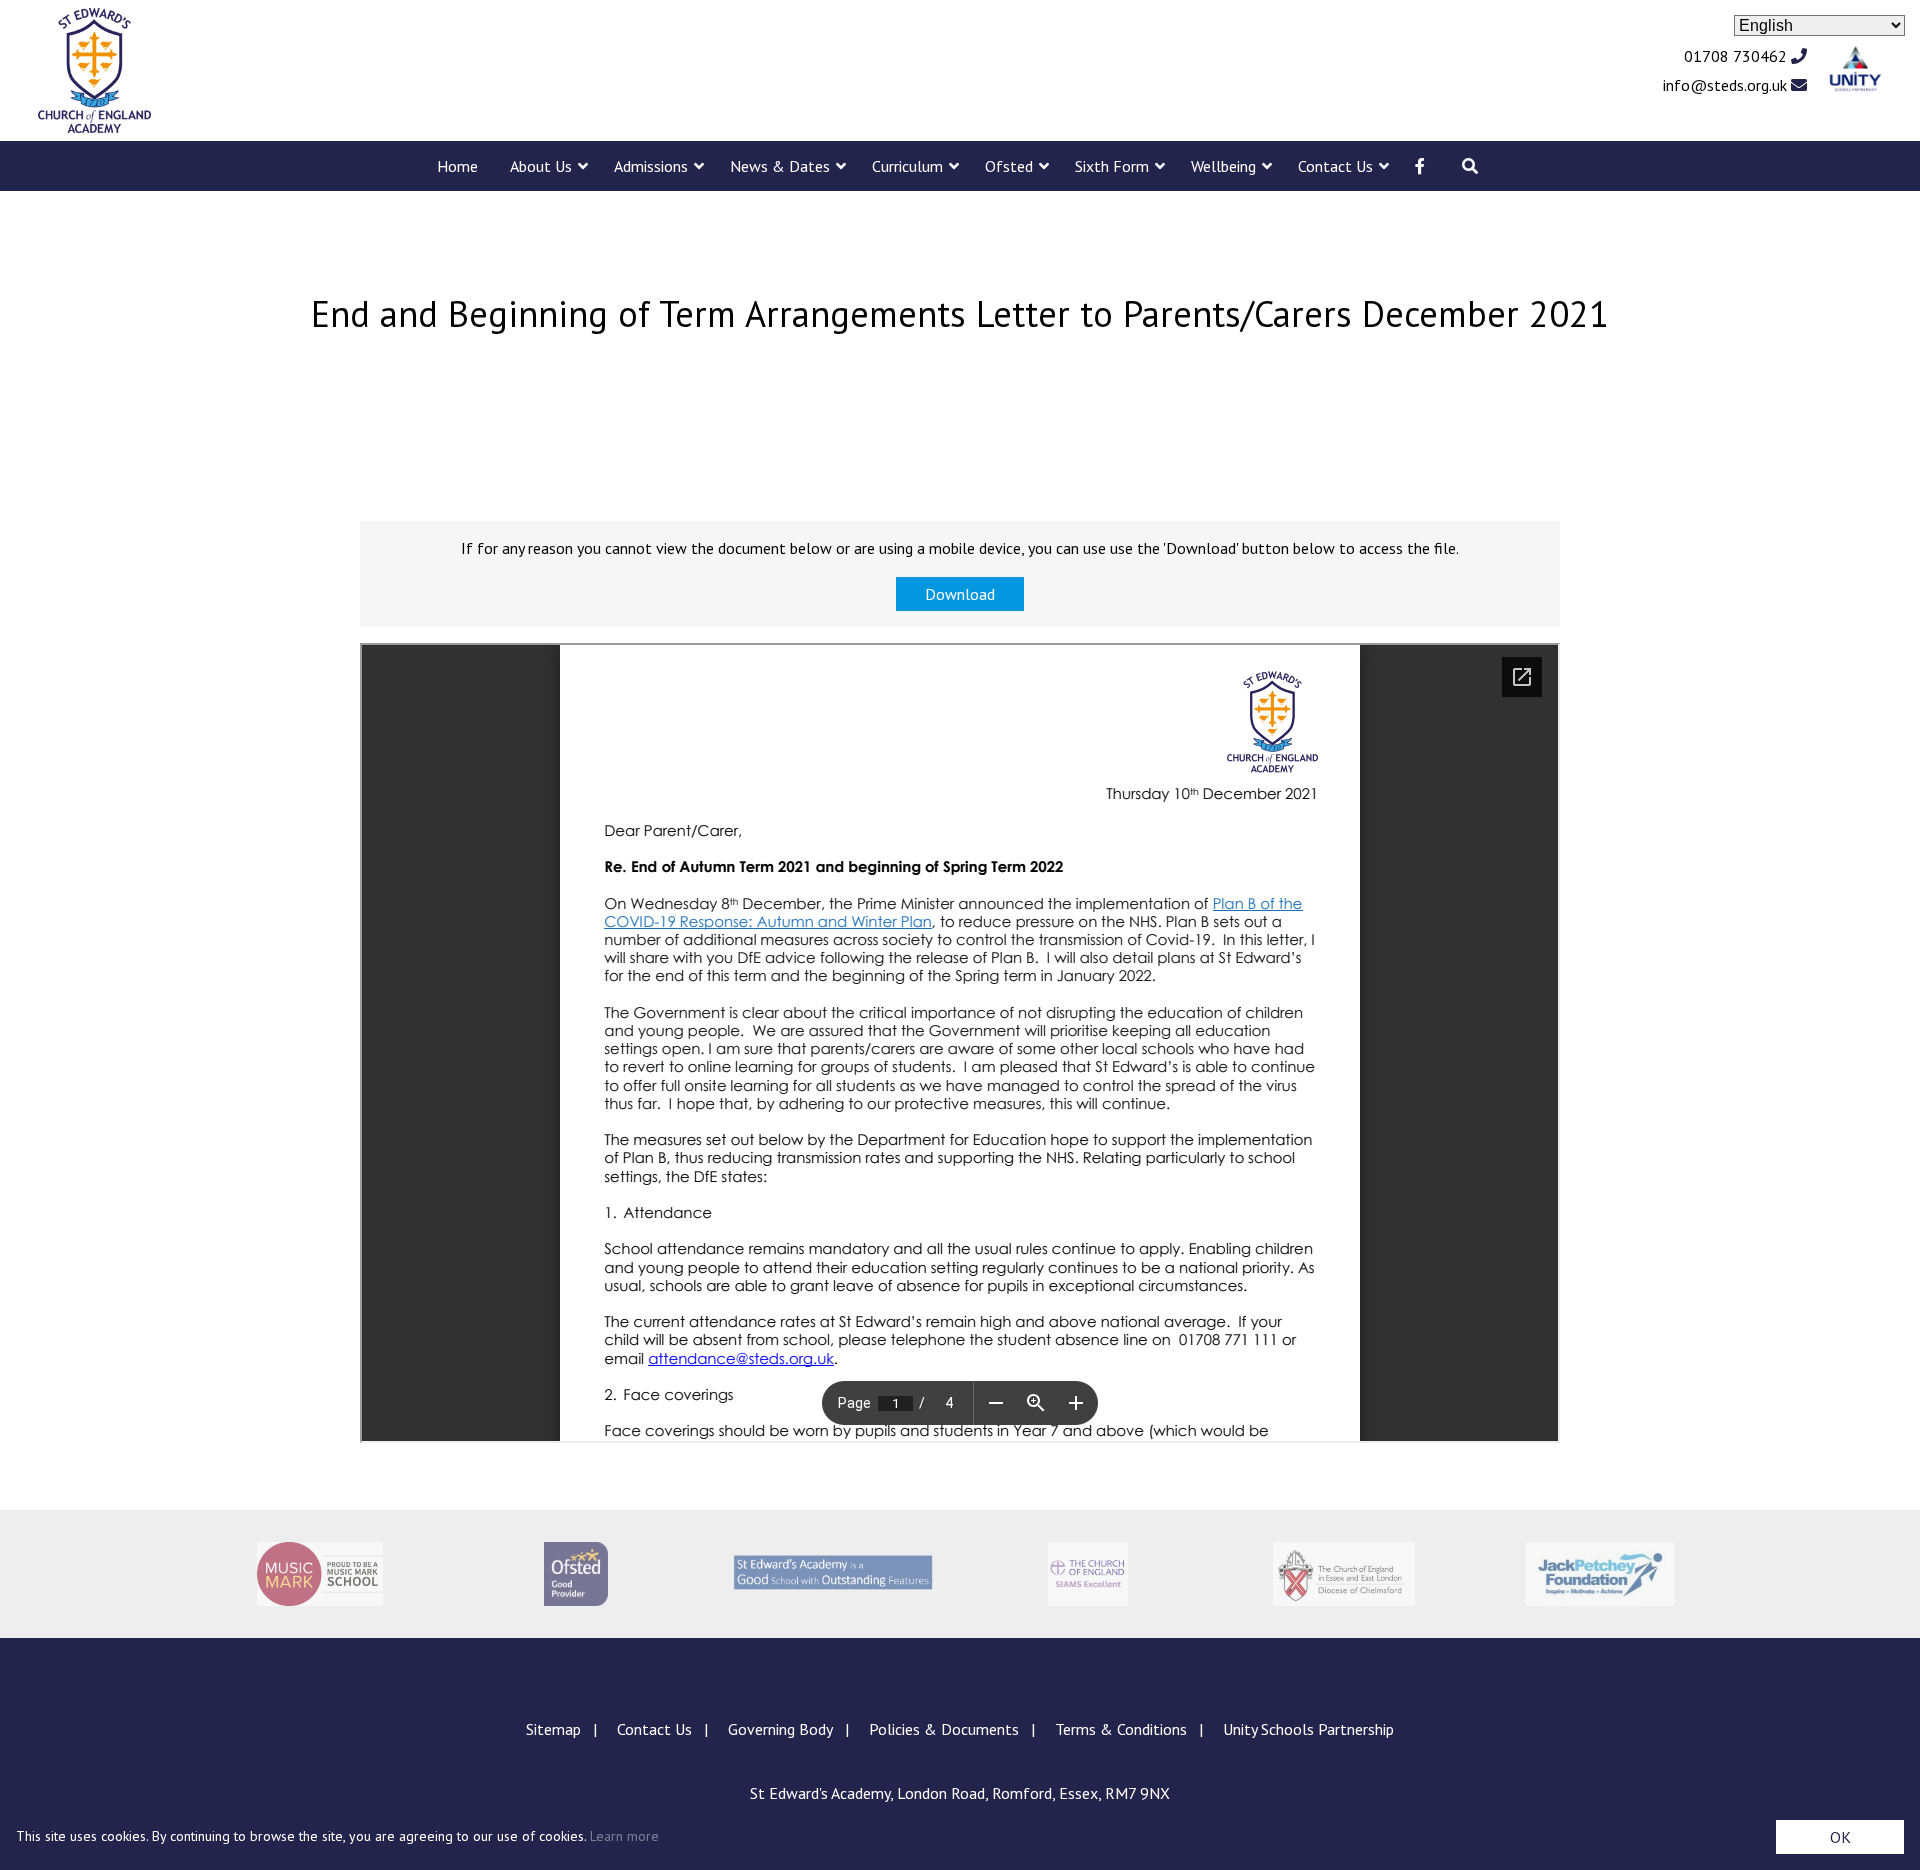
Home (457, 166)
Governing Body (780, 1729)
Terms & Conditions (1121, 1729)
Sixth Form (1112, 166)
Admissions (651, 166)
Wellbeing (1223, 166)
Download (960, 594)
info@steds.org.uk (1727, 85)
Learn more (624, 1836)
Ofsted (1009, 166)
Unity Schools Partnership (1308, 1729)
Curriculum (907, 166)
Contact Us (1335, 166)
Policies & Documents (944, 1729)
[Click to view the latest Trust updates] (1855, 70)
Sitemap (553, 1729)
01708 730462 (1737, 56)
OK (1840, 1837)
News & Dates (780, 166)
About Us (541, 166)
